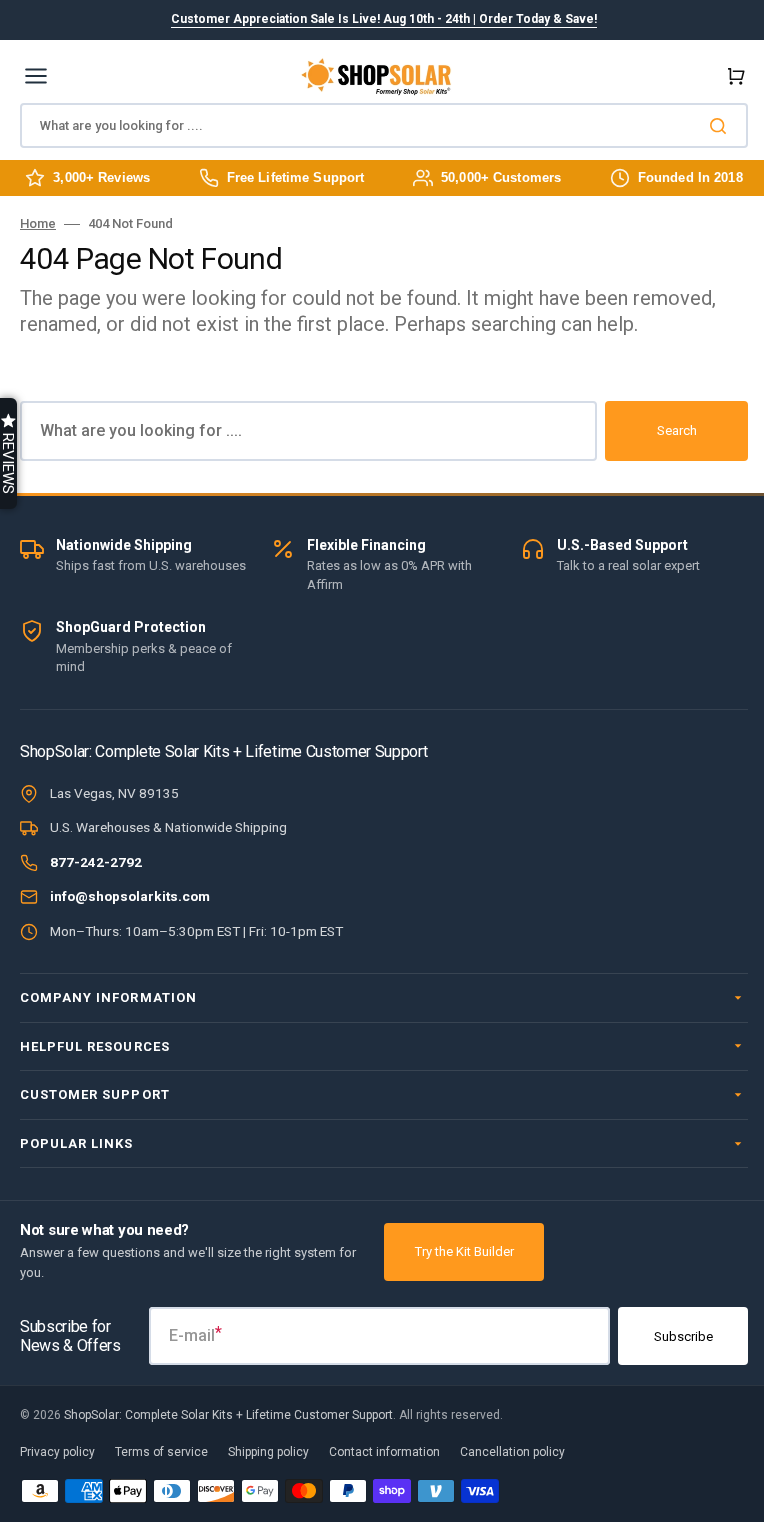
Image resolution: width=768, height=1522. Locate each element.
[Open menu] (36, 76)
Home (38, 223)
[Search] (722, 126)
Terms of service (161, 1452)
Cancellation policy (512, 1452)
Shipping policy (268, 1452)
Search (677, 430)
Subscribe (668, 1336)
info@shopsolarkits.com (130, 896)
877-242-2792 (96, 862)
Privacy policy (57, 1452)
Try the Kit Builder (464, 1251)
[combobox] (384, 125)
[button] (732, 76)
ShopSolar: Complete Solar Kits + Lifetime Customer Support (228, 1415)
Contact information (384, 1452)
